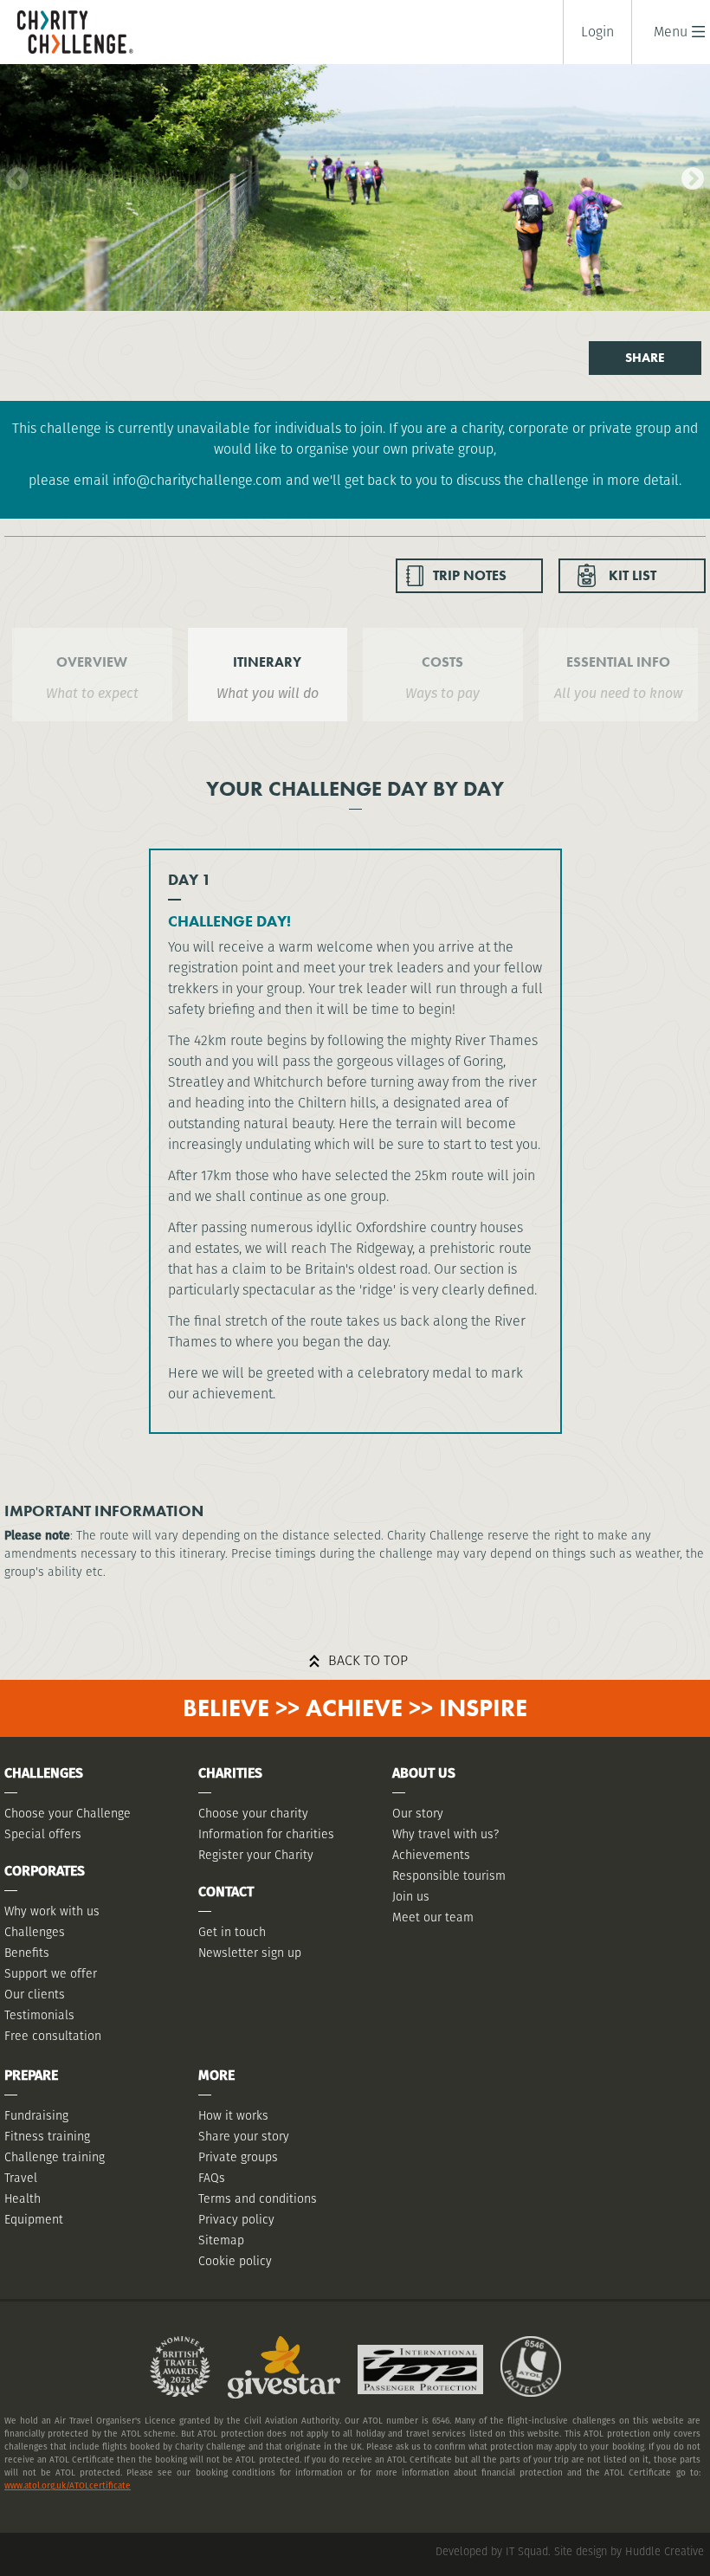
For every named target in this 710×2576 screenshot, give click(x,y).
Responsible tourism (449, 1876)
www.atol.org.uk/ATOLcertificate (68, 2486)
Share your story (244, 2136)
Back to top (368, 1660)
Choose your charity (253, 1813)
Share (645, 358)
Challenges (35, 1932)
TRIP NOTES (470, 575)
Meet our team (433, 1917)
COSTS (442, 662)
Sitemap (221, 2240)
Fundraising (36, 2115)
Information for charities (266, 1834)
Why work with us (52, 1911)
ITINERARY (267, 662)
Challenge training (55, 2157)
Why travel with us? (445, 1834)
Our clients (35, 1994)
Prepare (31, 2075)
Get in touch (232, 1932)
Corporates (45, 1871)
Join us (411, 1896)
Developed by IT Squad (492, 2551)
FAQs (212, 2178)
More (216, 2075)
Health (23, 2198)
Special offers (43, 1834)
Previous (13, 175)
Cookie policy (235, 2261)
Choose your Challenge (68, 1813)
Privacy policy (236, 2219)
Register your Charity (256, 1855)
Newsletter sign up (250, 1953)
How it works (233, 2115)
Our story (418, 1813)
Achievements (431, 1855)
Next (688, 175)
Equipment (34, 2219)
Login (597, 32)
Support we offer (51, 1973)
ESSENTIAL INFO (618, 662)
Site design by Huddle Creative (629, 2551)
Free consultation (53, 2036)
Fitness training (47, 2136)
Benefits (27, 1953)
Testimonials (39, 2015)
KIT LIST (633, 575)
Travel (21, 2178)
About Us (424, 1773)
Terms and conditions (258, 2198)
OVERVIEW (92, 662)
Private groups (238, 2157)
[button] (671, 32)
